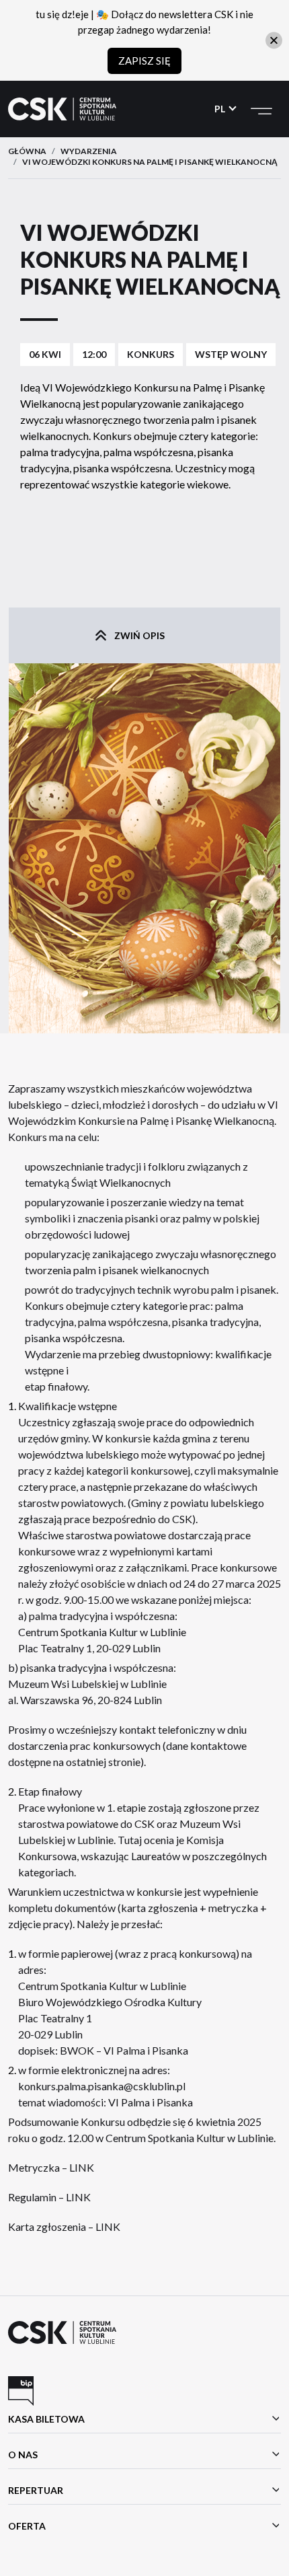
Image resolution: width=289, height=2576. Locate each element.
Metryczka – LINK (51, 2167)
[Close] (274, 40)
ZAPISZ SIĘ (144, 61)
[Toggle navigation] (261, 109)
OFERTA (27, 2526)
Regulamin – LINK (49, 2197)
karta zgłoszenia (159, 1908)
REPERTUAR (36, 2490)
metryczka (234, 1908)
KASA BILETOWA (46, 2419)
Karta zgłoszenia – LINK (64, 2227)
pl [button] (221, 109)
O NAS (23, 2455)
